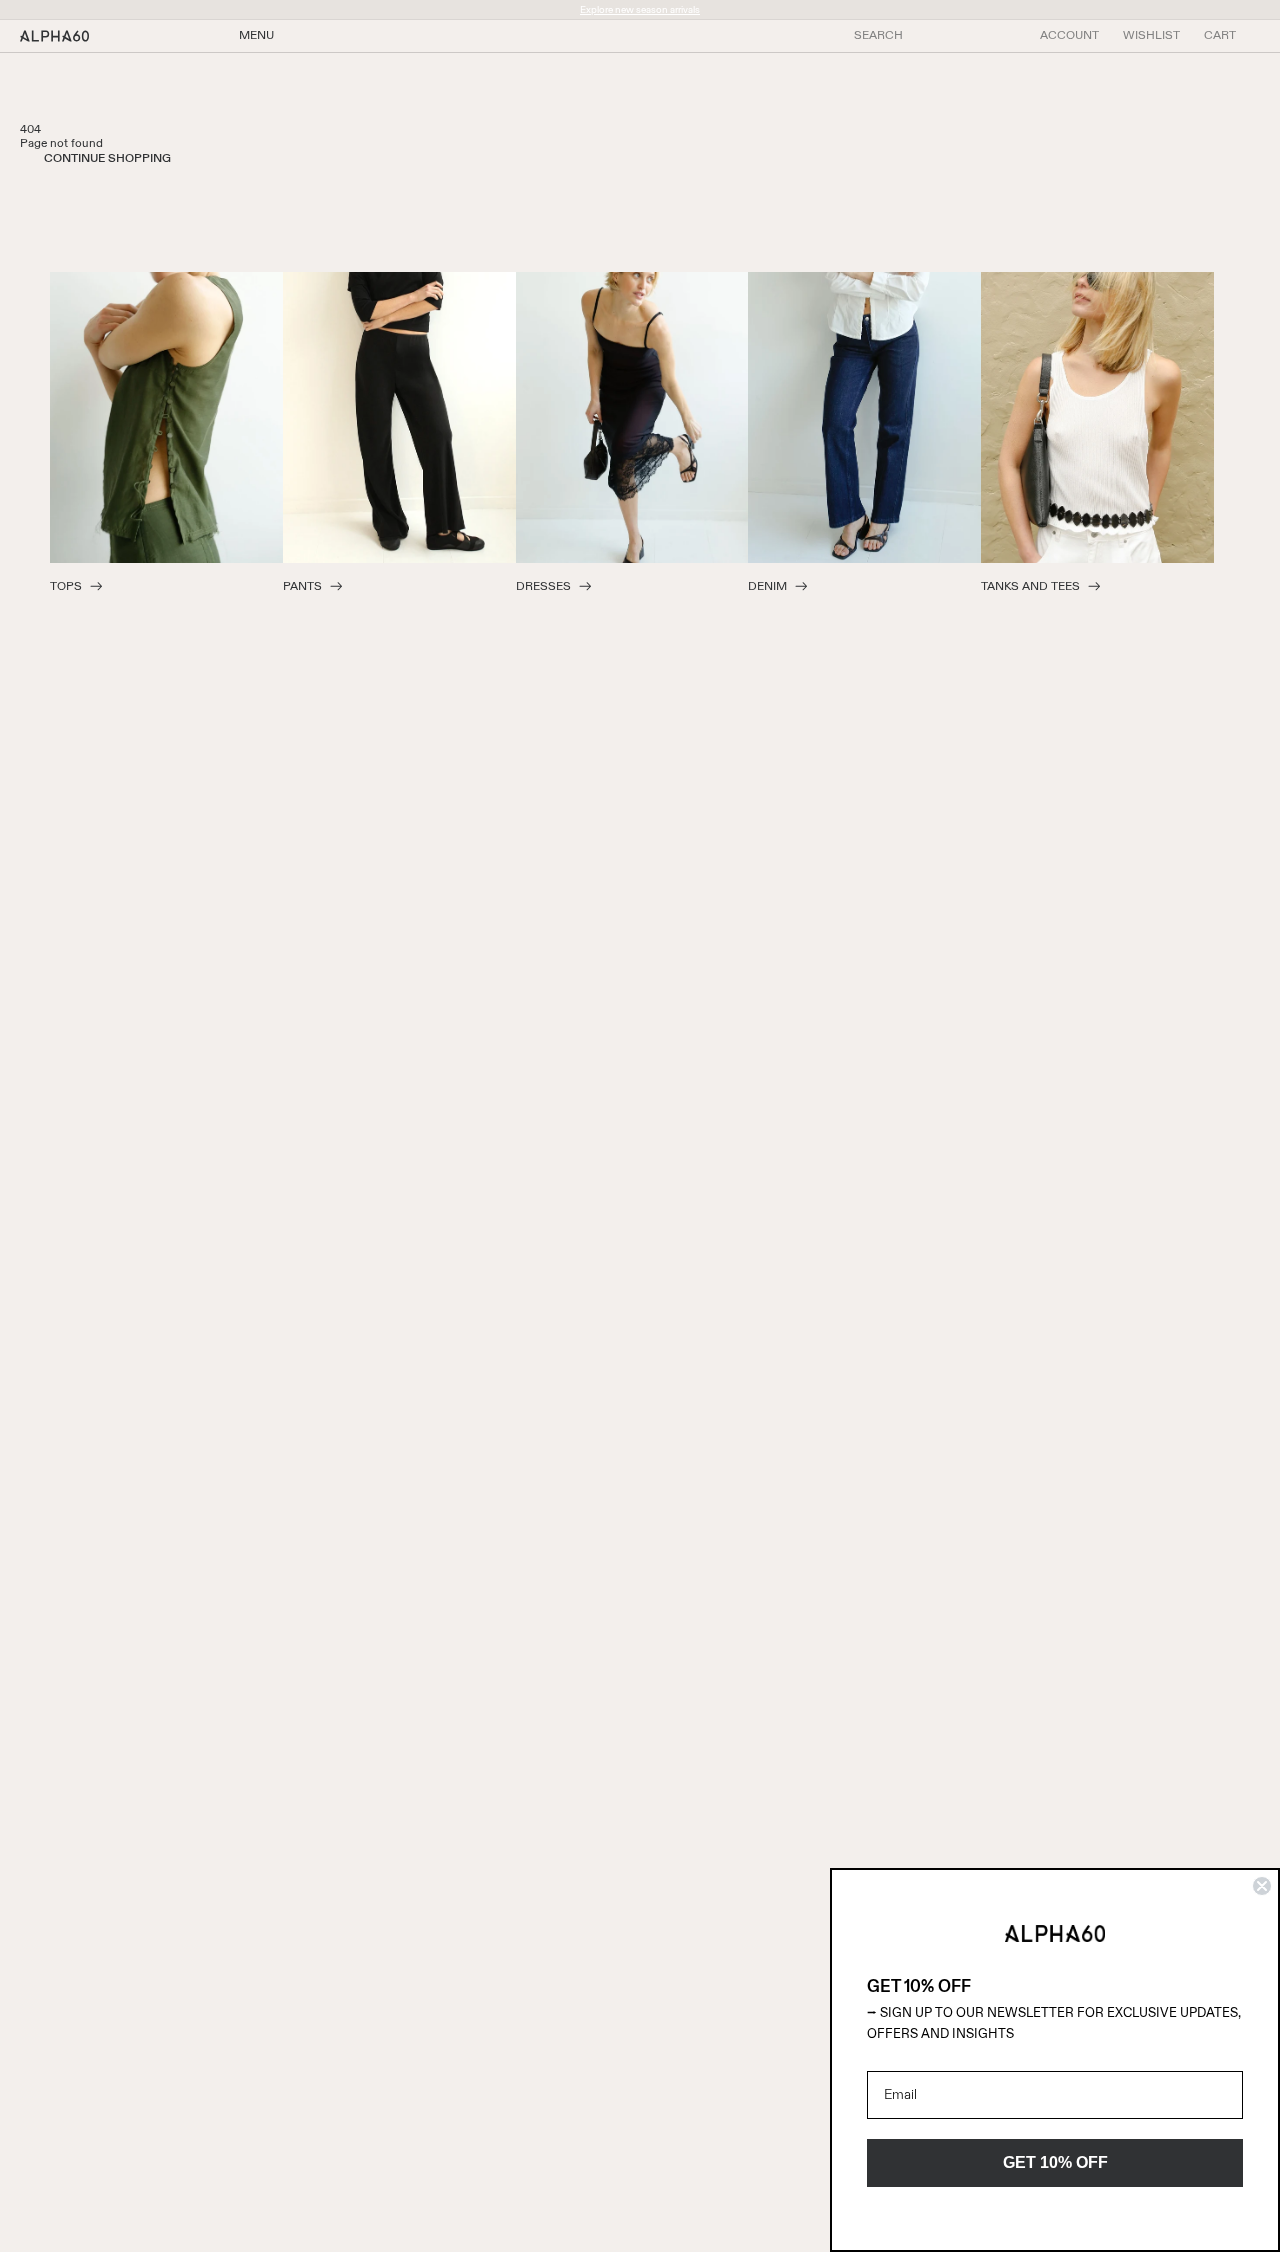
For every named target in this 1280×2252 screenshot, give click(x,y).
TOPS (66, 587)
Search (878, 36)
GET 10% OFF (1055, 2162)
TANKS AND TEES (1030, 587)
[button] (1220, 36)
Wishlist (1151, 36)
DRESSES (543, 587)
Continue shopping (107, 159)
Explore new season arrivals (640, 10)
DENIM (767, 587)
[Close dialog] (1262, 1886)
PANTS (302, 587)
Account (1069, 36)
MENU (256, 36)
